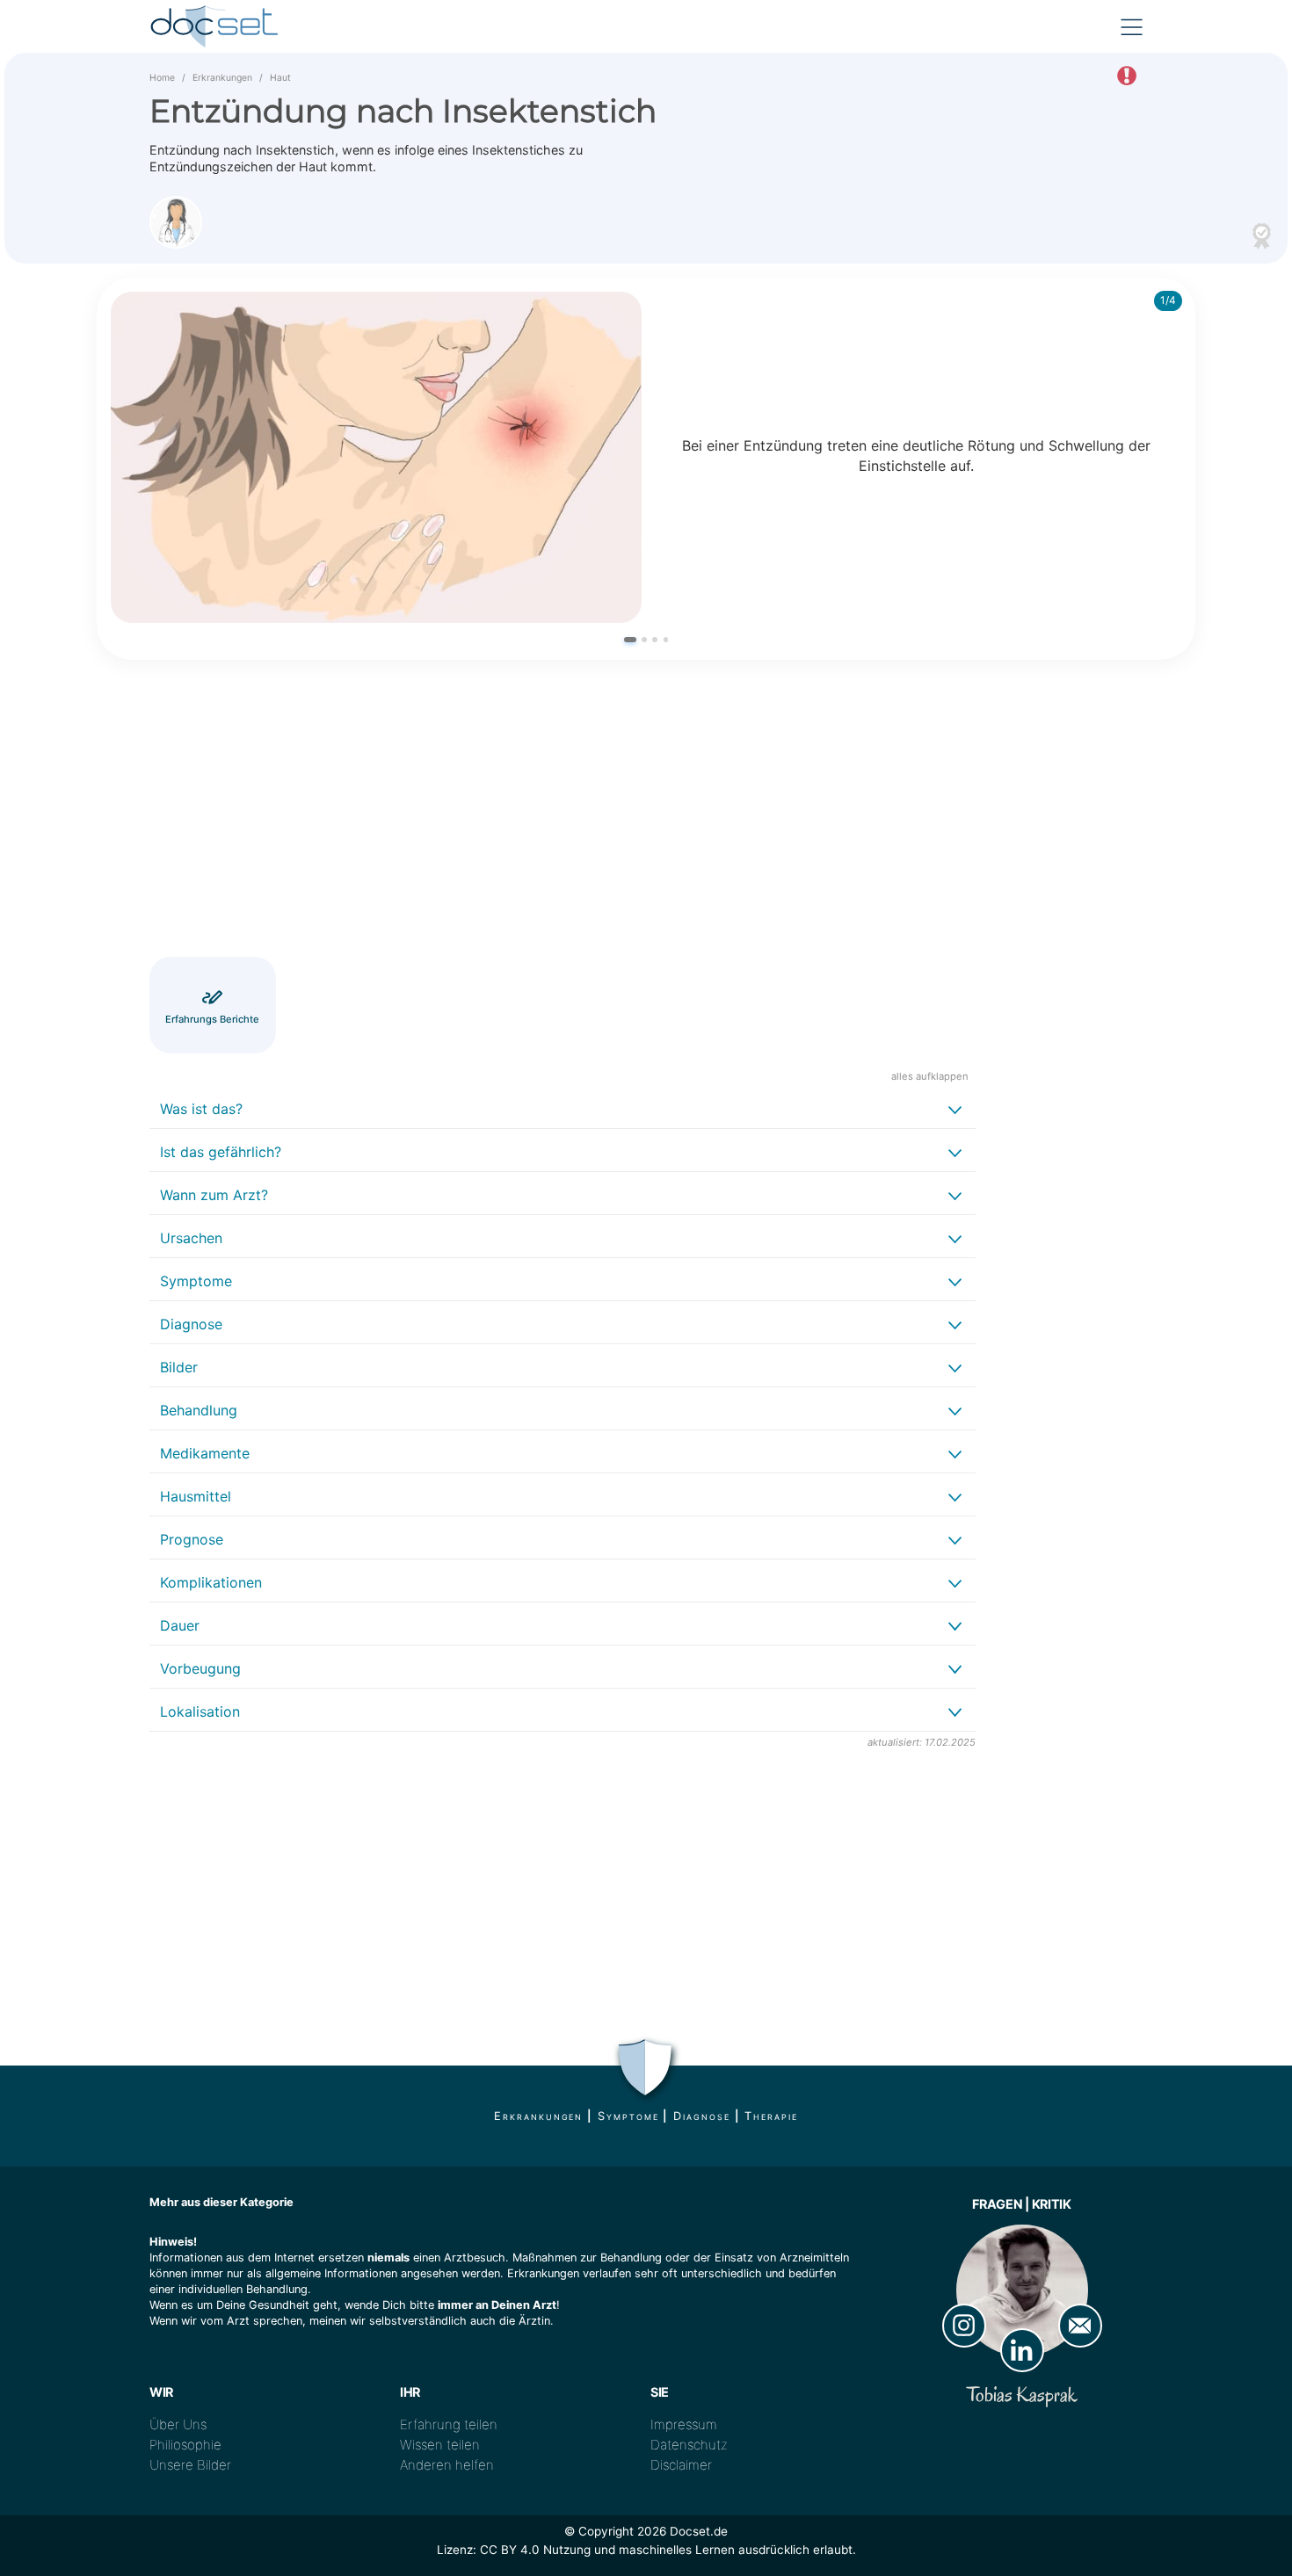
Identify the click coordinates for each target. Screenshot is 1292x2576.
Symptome (628, 2116)
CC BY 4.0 (510, 2550)
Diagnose (701, 2116)
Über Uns (178, 2424)
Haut (280, 78)
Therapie (771, 2116)
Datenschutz (689, 2445)
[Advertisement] (563, 811)
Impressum (684, 2424)
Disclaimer (681, 2465)
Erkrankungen (222, 78)
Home (162, 78)
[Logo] (215, 26)
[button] (630, 639)
